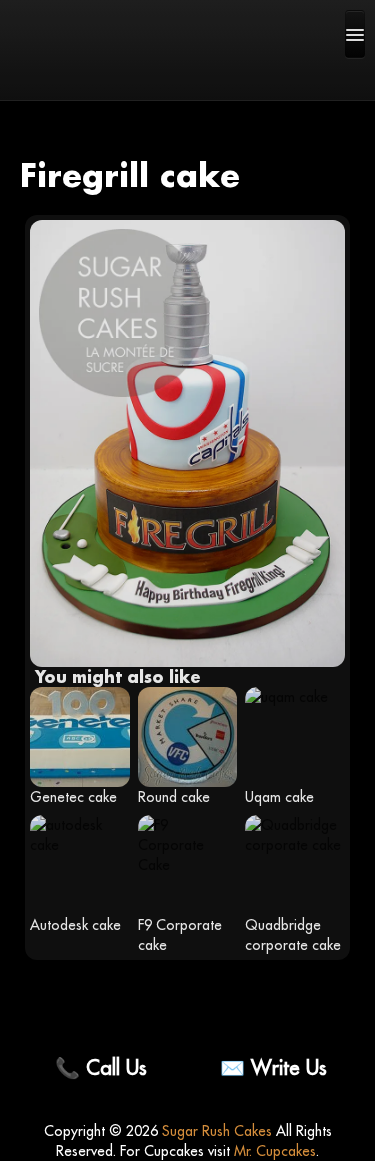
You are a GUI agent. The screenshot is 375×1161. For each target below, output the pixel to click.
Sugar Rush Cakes (217, 1131)
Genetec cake (73, 797)
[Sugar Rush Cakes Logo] (80, 75)
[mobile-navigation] (355, 34)
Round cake (174, 797)
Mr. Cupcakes (275, 1151)
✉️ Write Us (273, 1067)
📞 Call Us (101, 1067)
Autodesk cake (75, 925)
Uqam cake (279, 797)
